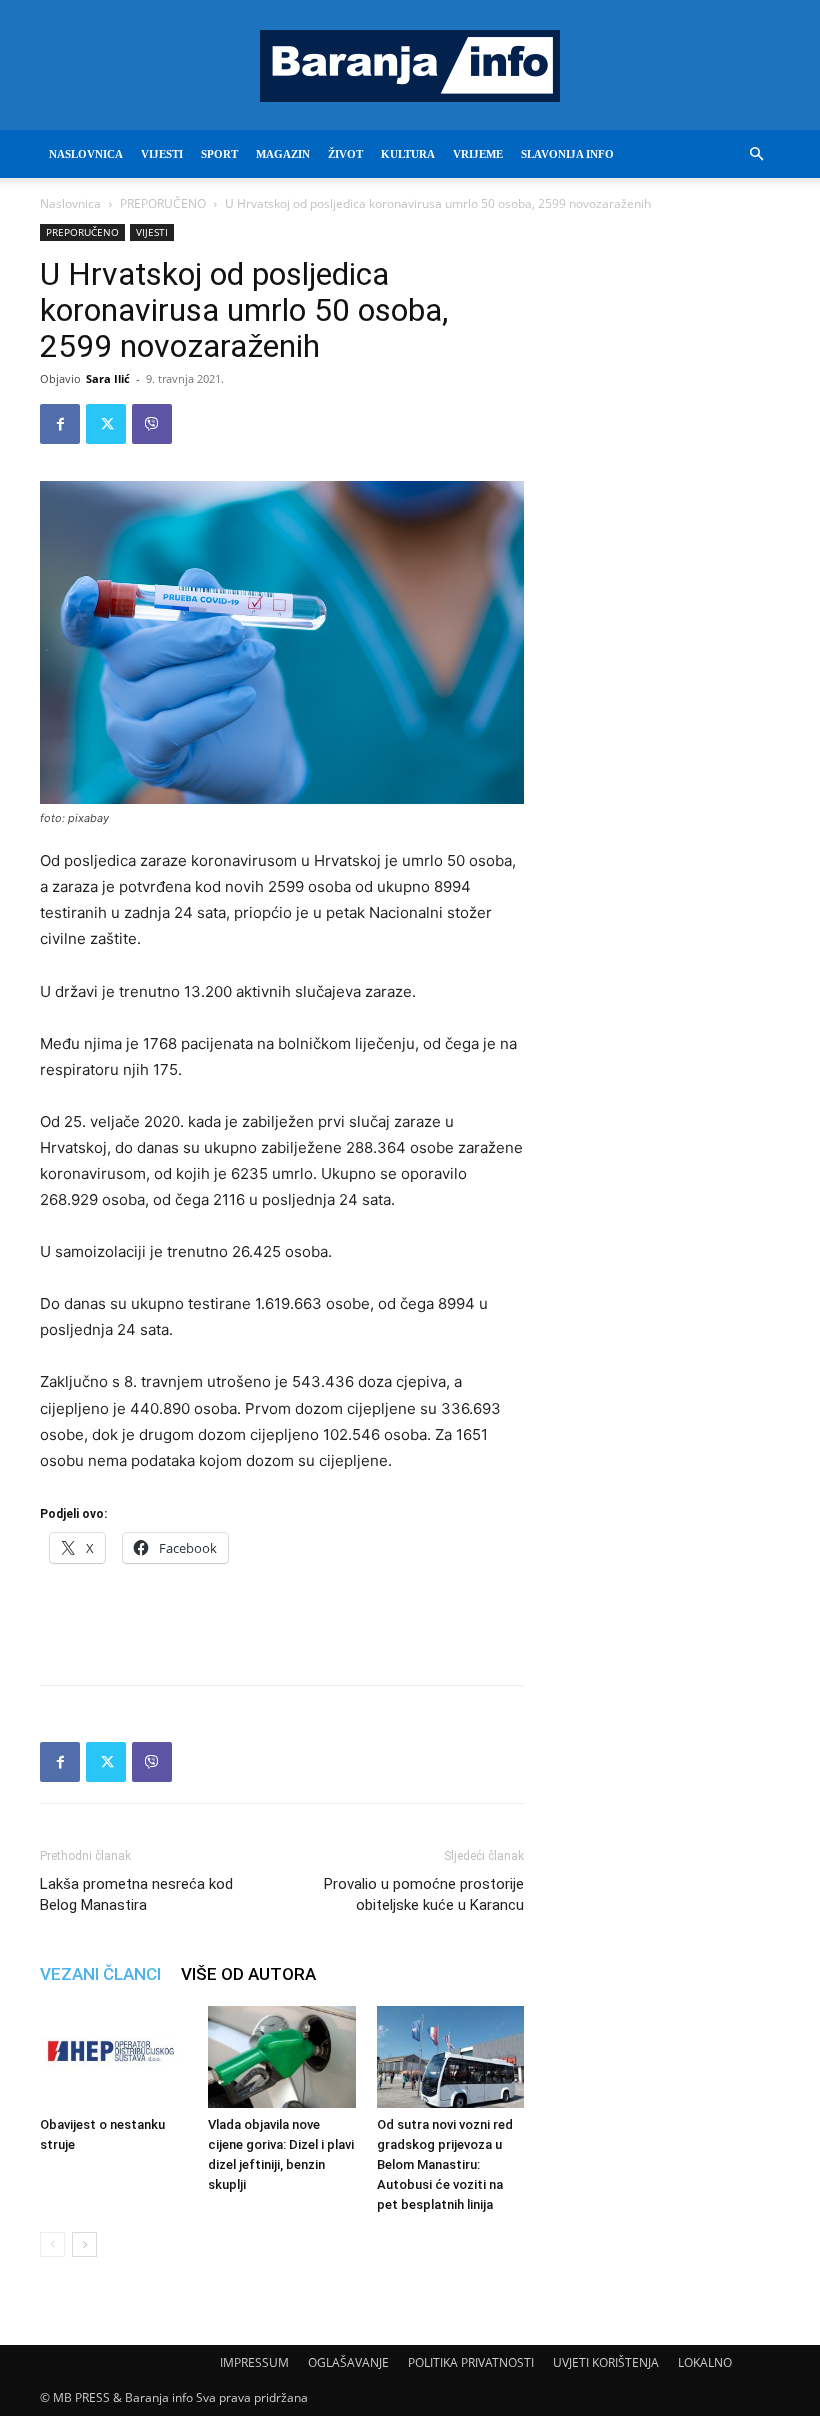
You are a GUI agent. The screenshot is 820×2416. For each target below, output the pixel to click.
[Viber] (152, 424)
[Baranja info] (410, 66)
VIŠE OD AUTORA (248, 1974)
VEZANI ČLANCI (100, 1974)
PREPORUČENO (163, 203)
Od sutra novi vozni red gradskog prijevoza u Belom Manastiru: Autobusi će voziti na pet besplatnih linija (445, 2164)
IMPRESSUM (254, 2362)
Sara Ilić (108, 378)
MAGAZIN (283, 154)
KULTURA (408, 154)
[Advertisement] (282, 1618)
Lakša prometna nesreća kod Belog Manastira (136, 1894)
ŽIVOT (345, 154)
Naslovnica (70, 203)
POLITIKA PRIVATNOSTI (471, 2362)
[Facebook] (60, 424)
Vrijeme (478, 154)
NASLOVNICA (86, 154)
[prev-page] (52, 2244)
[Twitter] (106, 424)
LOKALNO (705, 2362)
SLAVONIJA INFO (567, 154)
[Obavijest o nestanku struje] (113, 2056)
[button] (756, 154)
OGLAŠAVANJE (348, 2362)
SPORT (219, 154)
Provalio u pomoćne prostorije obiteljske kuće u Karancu (424, 1894)
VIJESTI (162, 154)
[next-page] (84, 2244)
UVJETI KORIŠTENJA (606, 2362)
